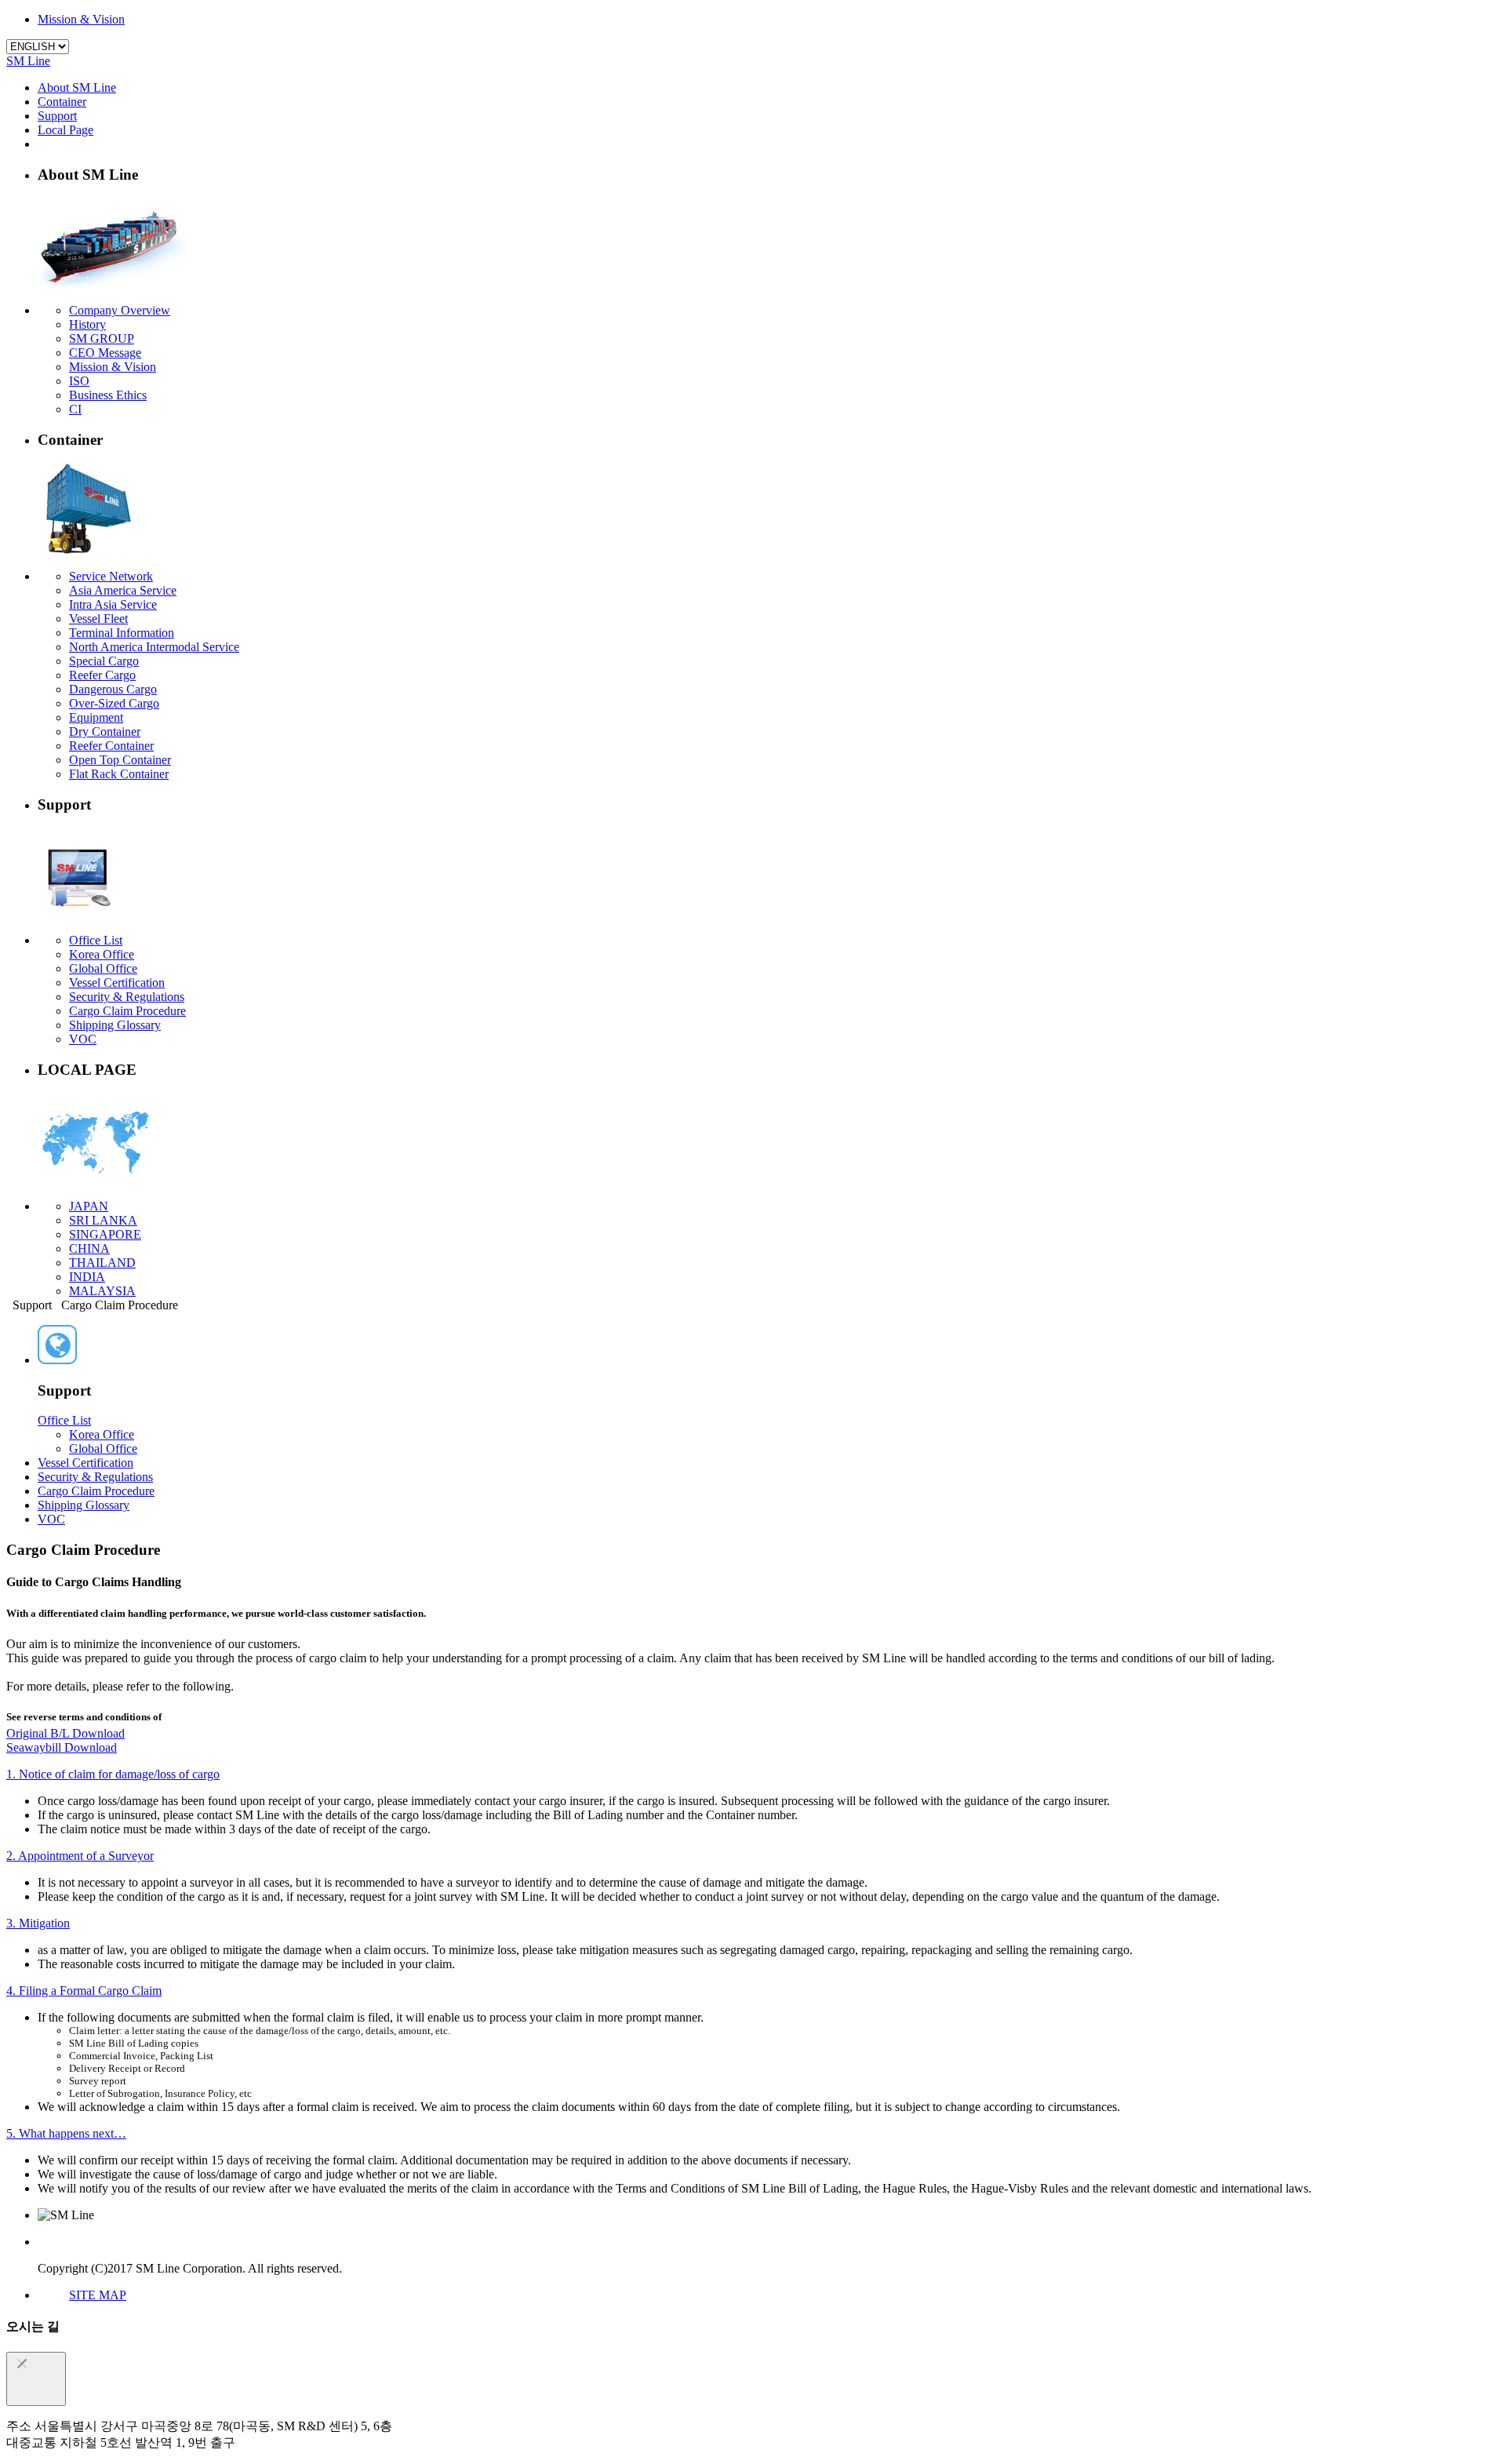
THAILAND (102, 1263)
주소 (19, 2426)
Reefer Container (111, 746)
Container (62, 102)
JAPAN (89, 1206)
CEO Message (105, 353)
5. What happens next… (66, 2133)
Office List (96, 940)
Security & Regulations (127, 997)
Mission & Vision (81, 19)
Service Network (111, 576)
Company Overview (120, 310)
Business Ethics (108, 395)
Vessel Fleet (98, 619)
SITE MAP (98, 2295)
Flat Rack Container (119, 774)
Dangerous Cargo (113, 689)
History (87, 324)
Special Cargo (104, 661)
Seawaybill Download (62, 1747)
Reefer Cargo (102, 675)
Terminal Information (122, 633)
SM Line (28, 61)
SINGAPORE (105, 1234)
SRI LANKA (103, 1220)
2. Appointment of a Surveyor (80, 1856)
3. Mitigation (38, 1923)
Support (57, 116)
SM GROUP (102, 338)
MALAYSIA (102, 1291)
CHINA (89, 1248)
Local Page (65, 130)
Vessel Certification (117, 983)
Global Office (103, 968)
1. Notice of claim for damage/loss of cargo (113, 1774)
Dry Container (105, 732)
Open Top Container (120, 760)
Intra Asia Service (113, 604)
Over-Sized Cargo (114, 703)
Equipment (96, 717)
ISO (79, 381)
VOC (83, 1039)
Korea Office (102, 954)
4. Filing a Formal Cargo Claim (84, 1991)
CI (75, 409)
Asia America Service (123, 590)
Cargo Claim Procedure (127, 1011)
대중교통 (31, 2442)
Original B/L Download (65, 1733)
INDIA (87, 1277)
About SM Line (77, 87)
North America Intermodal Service (154, 647)
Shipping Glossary (115, 1025)
